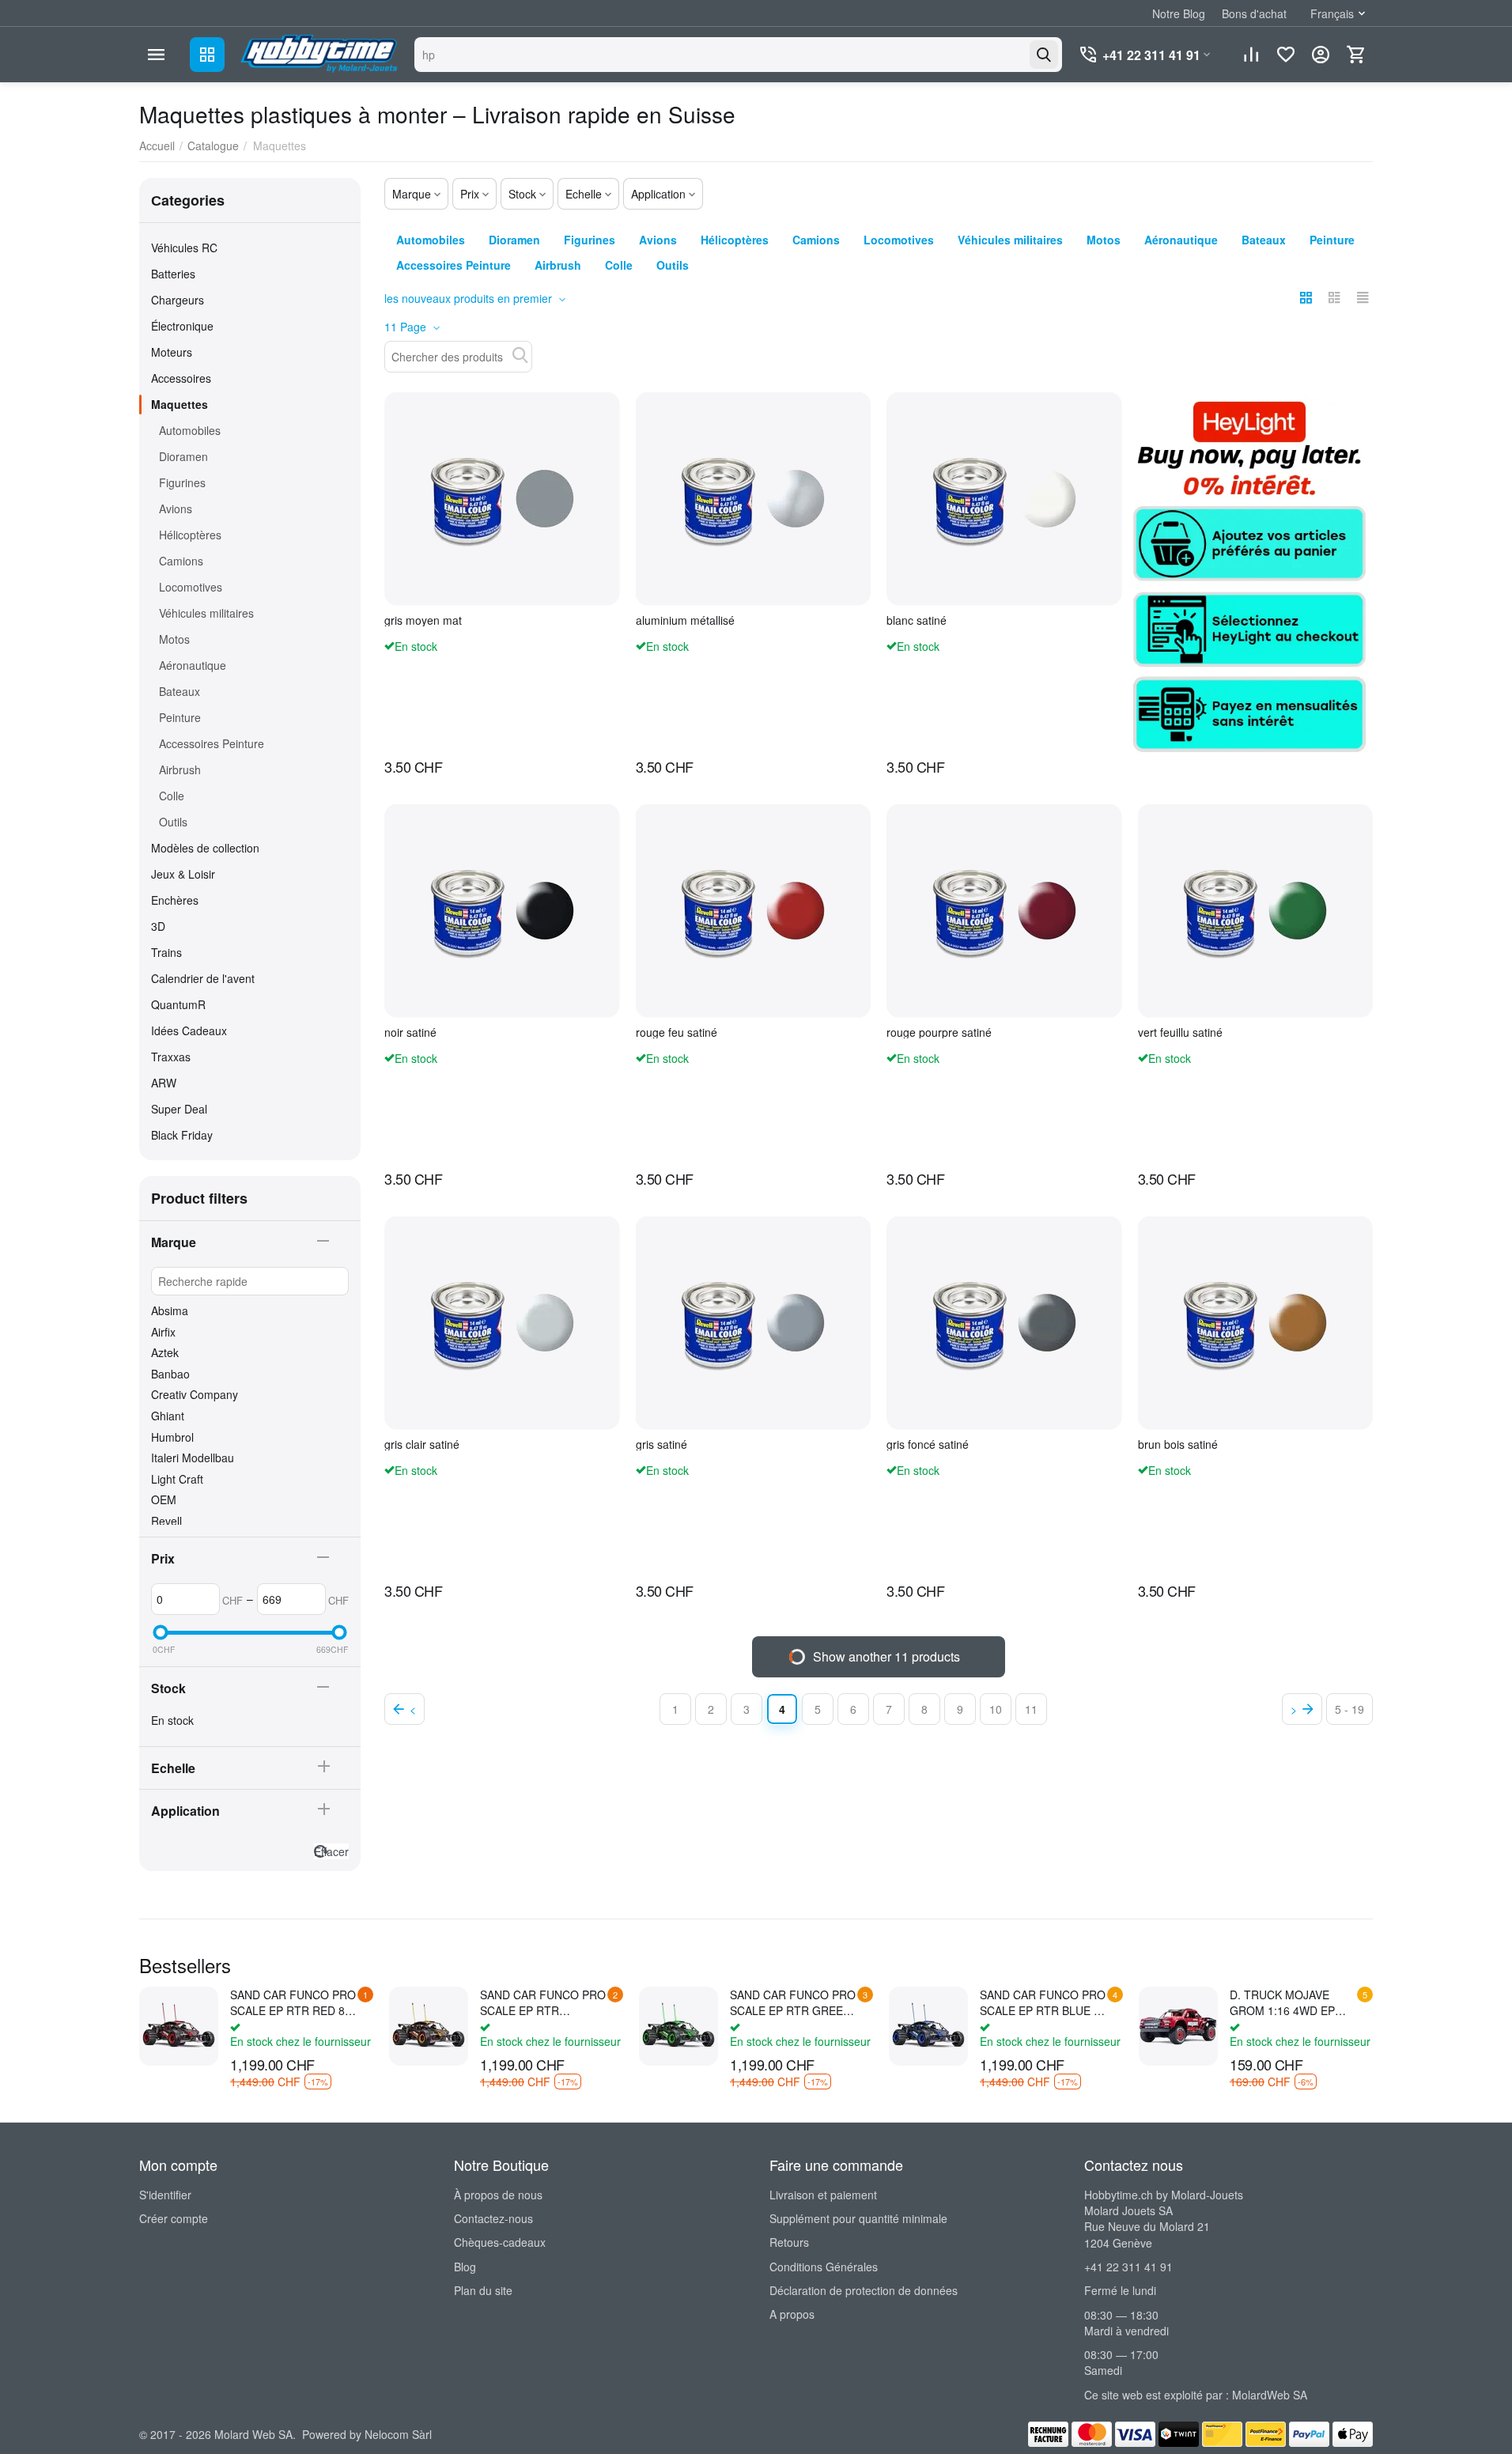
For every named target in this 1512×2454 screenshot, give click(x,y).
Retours (789, 2242)
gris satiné (661, 1444)
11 (1031, 1709)
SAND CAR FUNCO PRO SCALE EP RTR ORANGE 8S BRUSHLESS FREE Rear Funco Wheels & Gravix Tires (543, 2002)
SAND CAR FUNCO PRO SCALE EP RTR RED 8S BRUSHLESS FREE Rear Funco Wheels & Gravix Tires (293, 2002)
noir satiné (410, 1032)
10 (996, 1709)
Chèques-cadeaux (500, 2242)
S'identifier (165, 2195)
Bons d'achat (1254, 13)
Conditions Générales (824, 2267)
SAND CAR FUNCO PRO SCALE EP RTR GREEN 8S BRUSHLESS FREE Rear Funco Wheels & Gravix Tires (793, 2002)
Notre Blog (1179, 13)
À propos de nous (498, 2195)
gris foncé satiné (928, 1444)
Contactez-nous (493, 2218)
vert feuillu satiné (1180, 1032)
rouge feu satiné (677, 1032)
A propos (792, 2314)
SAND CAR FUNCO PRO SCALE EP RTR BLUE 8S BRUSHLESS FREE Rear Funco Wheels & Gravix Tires (1043, 2002)
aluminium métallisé (685, 620)
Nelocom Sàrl (398, 2434)
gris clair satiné (422, 1444)
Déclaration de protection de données (864, 2290)
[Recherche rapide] (520, 355)
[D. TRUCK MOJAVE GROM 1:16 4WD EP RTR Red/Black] (1178, 2026)
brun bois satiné (1178, 1444)
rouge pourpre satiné (939, 1032)
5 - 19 (1349, 1709)
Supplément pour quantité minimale (858, 2218)
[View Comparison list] (1251, 55)
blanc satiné (917, 620)
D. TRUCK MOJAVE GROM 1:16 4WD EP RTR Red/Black (1282, 2002)
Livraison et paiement (823, 2195)
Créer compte (174, 2218)
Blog (465, 2267)
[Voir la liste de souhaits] (1286, 55)
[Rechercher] (1044, 55)
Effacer (331, 1851)
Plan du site (483, 2290)
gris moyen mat (423, 620)
